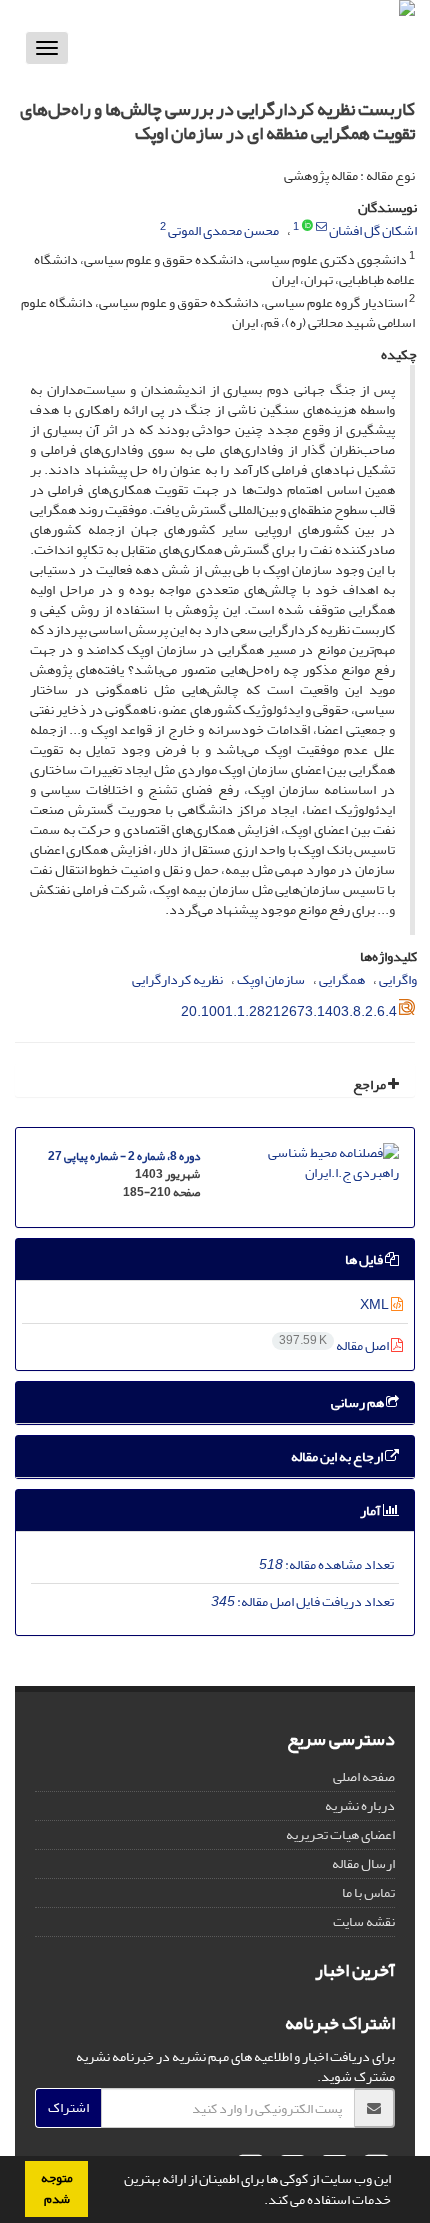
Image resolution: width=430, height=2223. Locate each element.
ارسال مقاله (363, 1863)
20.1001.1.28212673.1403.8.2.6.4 (289, 1011)
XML (375, 1304)
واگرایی (398, 979)
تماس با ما (368, 1892)
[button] (259, 2202)
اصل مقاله (335, 1345)
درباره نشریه (360, 1805)
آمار (371, 1510)
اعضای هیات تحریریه (340, 1834)
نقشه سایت (364, 1921)
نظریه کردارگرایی (177, 979)
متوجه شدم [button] (57, 2188)
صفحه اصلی (364, 1776)
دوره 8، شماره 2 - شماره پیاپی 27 (124, 1156)
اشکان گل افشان (373, 230)
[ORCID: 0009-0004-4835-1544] (307, 227)
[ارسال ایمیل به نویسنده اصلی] (321, 227)
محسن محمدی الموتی (223, 230)
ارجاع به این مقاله (338, 1456)
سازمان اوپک (271, 979)
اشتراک (68, 2107)
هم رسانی (358, 1402)
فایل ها (365, 1259)
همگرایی (342, 979)
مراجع (370, 1084)
